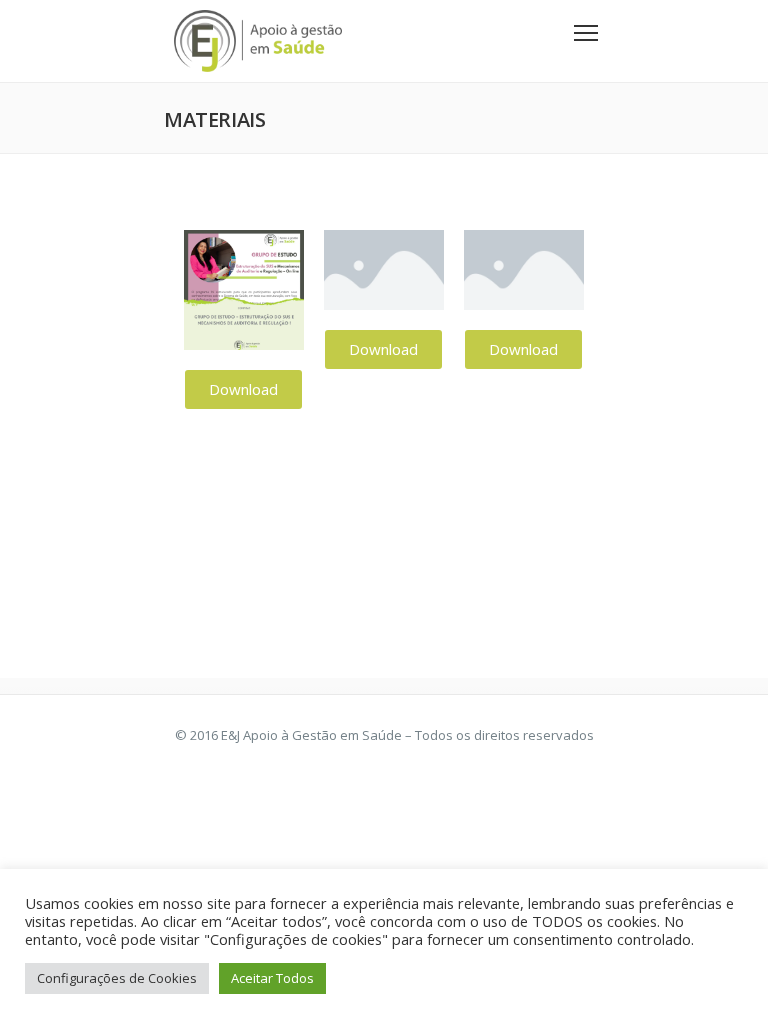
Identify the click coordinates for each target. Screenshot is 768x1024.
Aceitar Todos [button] (272, 978)
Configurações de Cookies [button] (117, 978)
